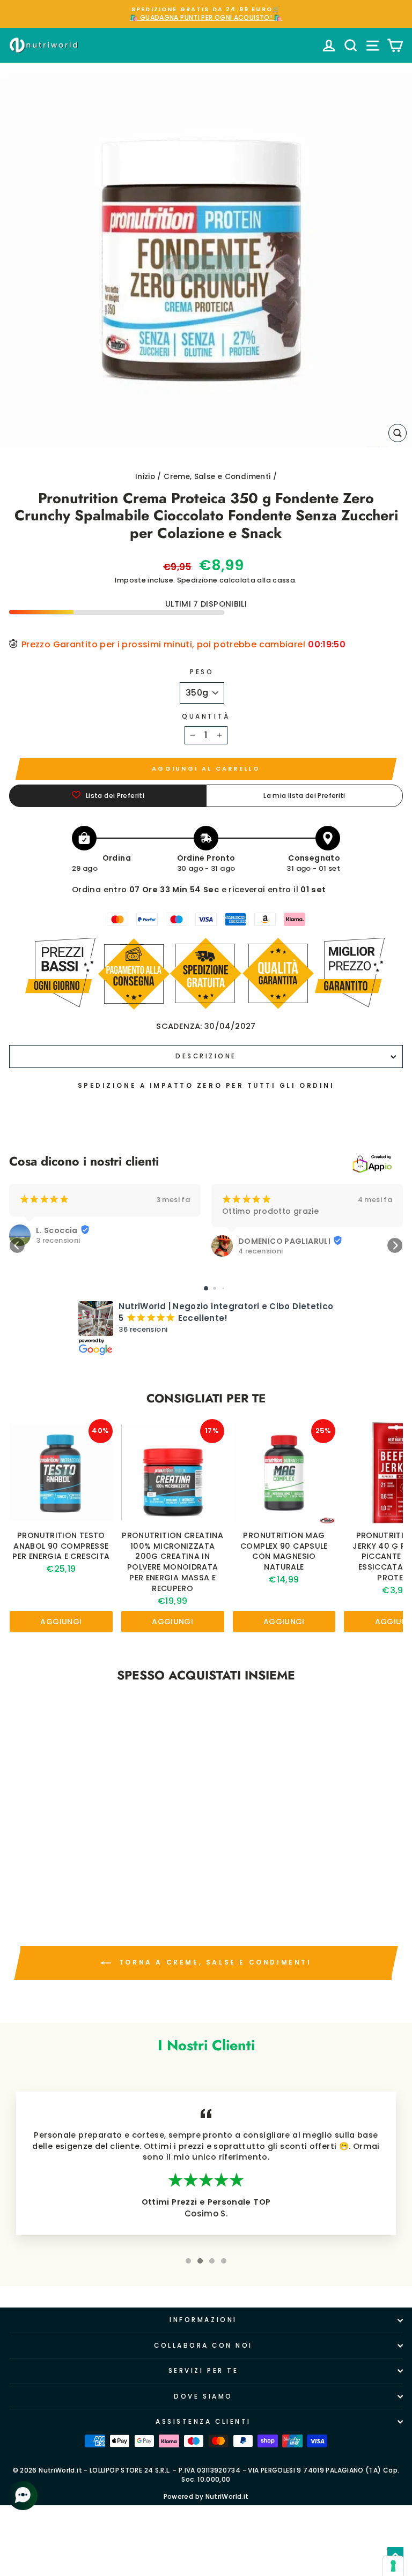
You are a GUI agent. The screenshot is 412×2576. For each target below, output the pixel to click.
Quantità (206, 716)
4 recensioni (260, 1251)
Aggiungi (61, 1622)
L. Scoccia (57, 1230)
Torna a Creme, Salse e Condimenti (213, 1963)
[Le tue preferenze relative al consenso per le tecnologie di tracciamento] (393, 2566)
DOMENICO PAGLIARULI (284, 1241)
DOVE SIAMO (203, 2396)
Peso (202, 672)
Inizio (145, 477)
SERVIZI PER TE (203, 2371)
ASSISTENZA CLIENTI (203, 2422)
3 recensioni (58, 1241)
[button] (17, 1245)
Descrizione (206, 1056)
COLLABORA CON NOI (203, 2346)
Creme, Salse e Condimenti (217, 477)
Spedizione (197, 580)
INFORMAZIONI (203, 2320)
